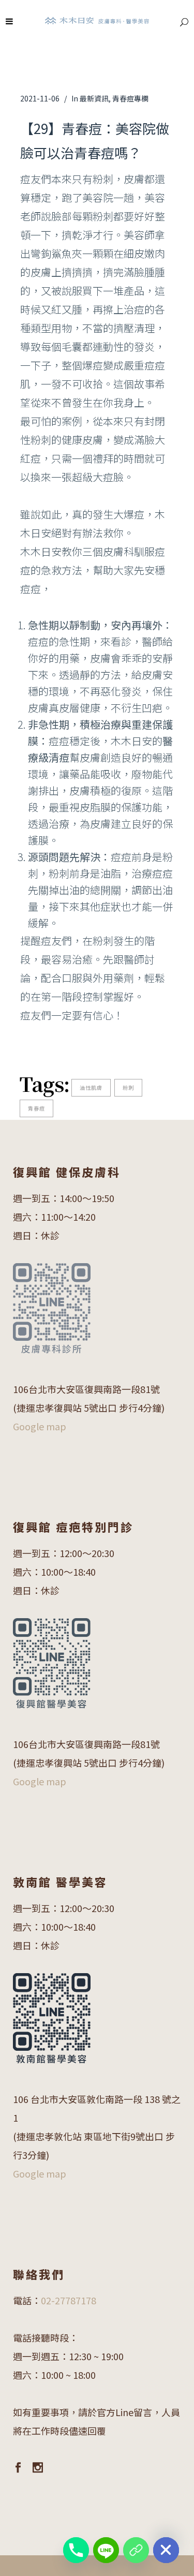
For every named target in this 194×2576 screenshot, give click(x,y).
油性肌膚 (91, 1087)
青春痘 (36, 1108)
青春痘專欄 (130, 98)
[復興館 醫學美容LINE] (136, 2550)
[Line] (106, 2550)
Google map (40, 1426)
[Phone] (76, 2550)
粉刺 (128, 1087)
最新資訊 (94, 98)
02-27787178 (69, 2300)
